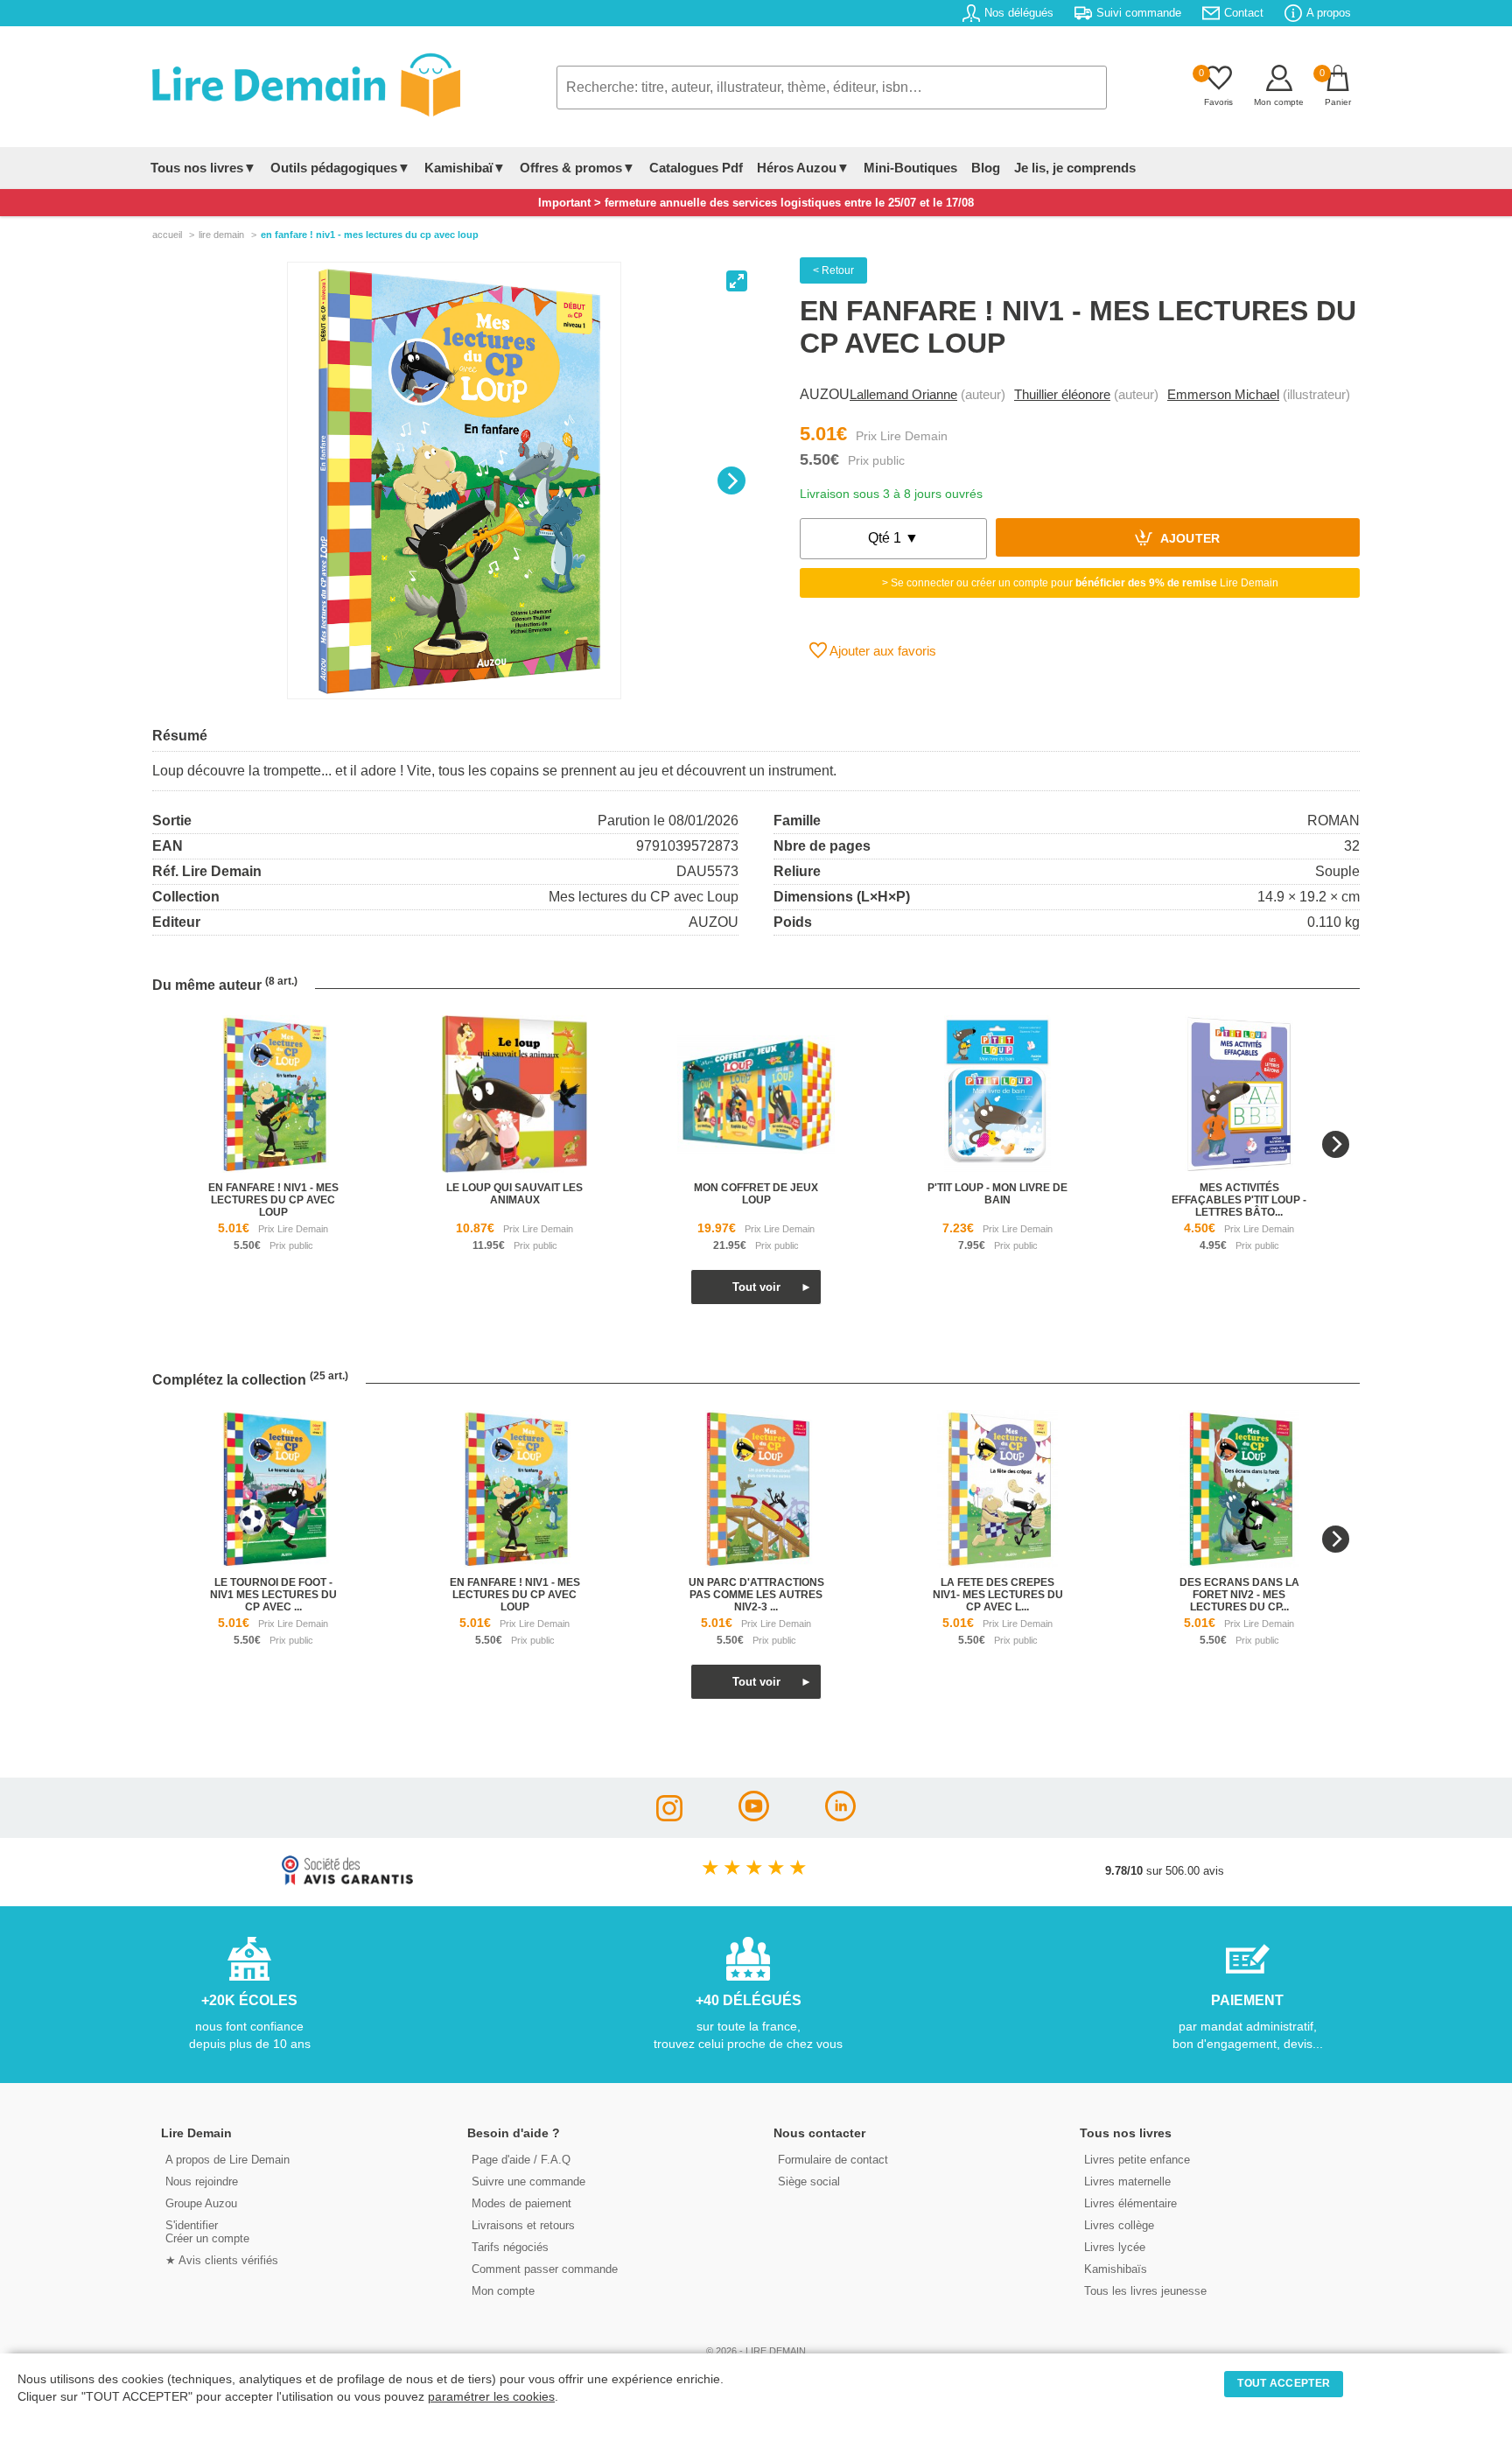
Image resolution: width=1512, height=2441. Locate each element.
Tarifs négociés (510, 2247)
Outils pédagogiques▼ (340, 168)
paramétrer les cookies (491, 2397)
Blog (986, 168)
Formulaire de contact (833, 2160)
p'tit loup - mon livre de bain (997, 1194)
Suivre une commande (528, 2181)
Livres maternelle (1127, 2181)
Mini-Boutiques (910, 168)
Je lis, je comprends (1075, 168)
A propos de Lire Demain (227, 2160)
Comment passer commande (545, 2269)
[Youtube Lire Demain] (754, 1817)
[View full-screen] (737, 281)
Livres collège (1119, 2225)
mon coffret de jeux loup (756, 1194)
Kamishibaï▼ (465, 168)
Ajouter (1189, 540)
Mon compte (503, 2291)
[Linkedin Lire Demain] (840, 1817)
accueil (167, 235)
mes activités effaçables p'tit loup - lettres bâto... (1239, 1200)
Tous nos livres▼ (203, 168)
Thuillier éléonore (1062, 394)
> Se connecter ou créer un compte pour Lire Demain (1080, 583)
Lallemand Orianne (903, 394)
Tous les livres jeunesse (1145, 2291)
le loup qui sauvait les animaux (514, 1194)
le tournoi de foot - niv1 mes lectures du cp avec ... (273, 1595)
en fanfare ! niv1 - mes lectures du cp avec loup (273, 1200)
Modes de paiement (521, 2203)
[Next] (731, 480)
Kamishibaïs (1116, 2269)
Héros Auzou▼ (803, 168)
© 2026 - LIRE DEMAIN (756, 2351)
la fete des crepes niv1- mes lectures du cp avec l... (998, 1595)
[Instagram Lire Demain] (669, 1817)
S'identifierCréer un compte (207, 2232)
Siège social (809, 2181)
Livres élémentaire (1130, 2203)
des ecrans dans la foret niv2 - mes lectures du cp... (1239, 1595)
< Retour (833, 270)
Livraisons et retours (523, 2225)
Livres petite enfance (1137, 2160)
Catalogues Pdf (696, 168)
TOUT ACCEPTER (1284, 2383)
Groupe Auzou (201, 2203)
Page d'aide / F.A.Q (521, 2160)
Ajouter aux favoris (882, 651)
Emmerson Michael (1223, 394)
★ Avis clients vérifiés (222, 2260)
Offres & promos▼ (577, 168)
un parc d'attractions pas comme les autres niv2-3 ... (756, 1595)
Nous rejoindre (202, 2181)
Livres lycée (1115, 2247)
